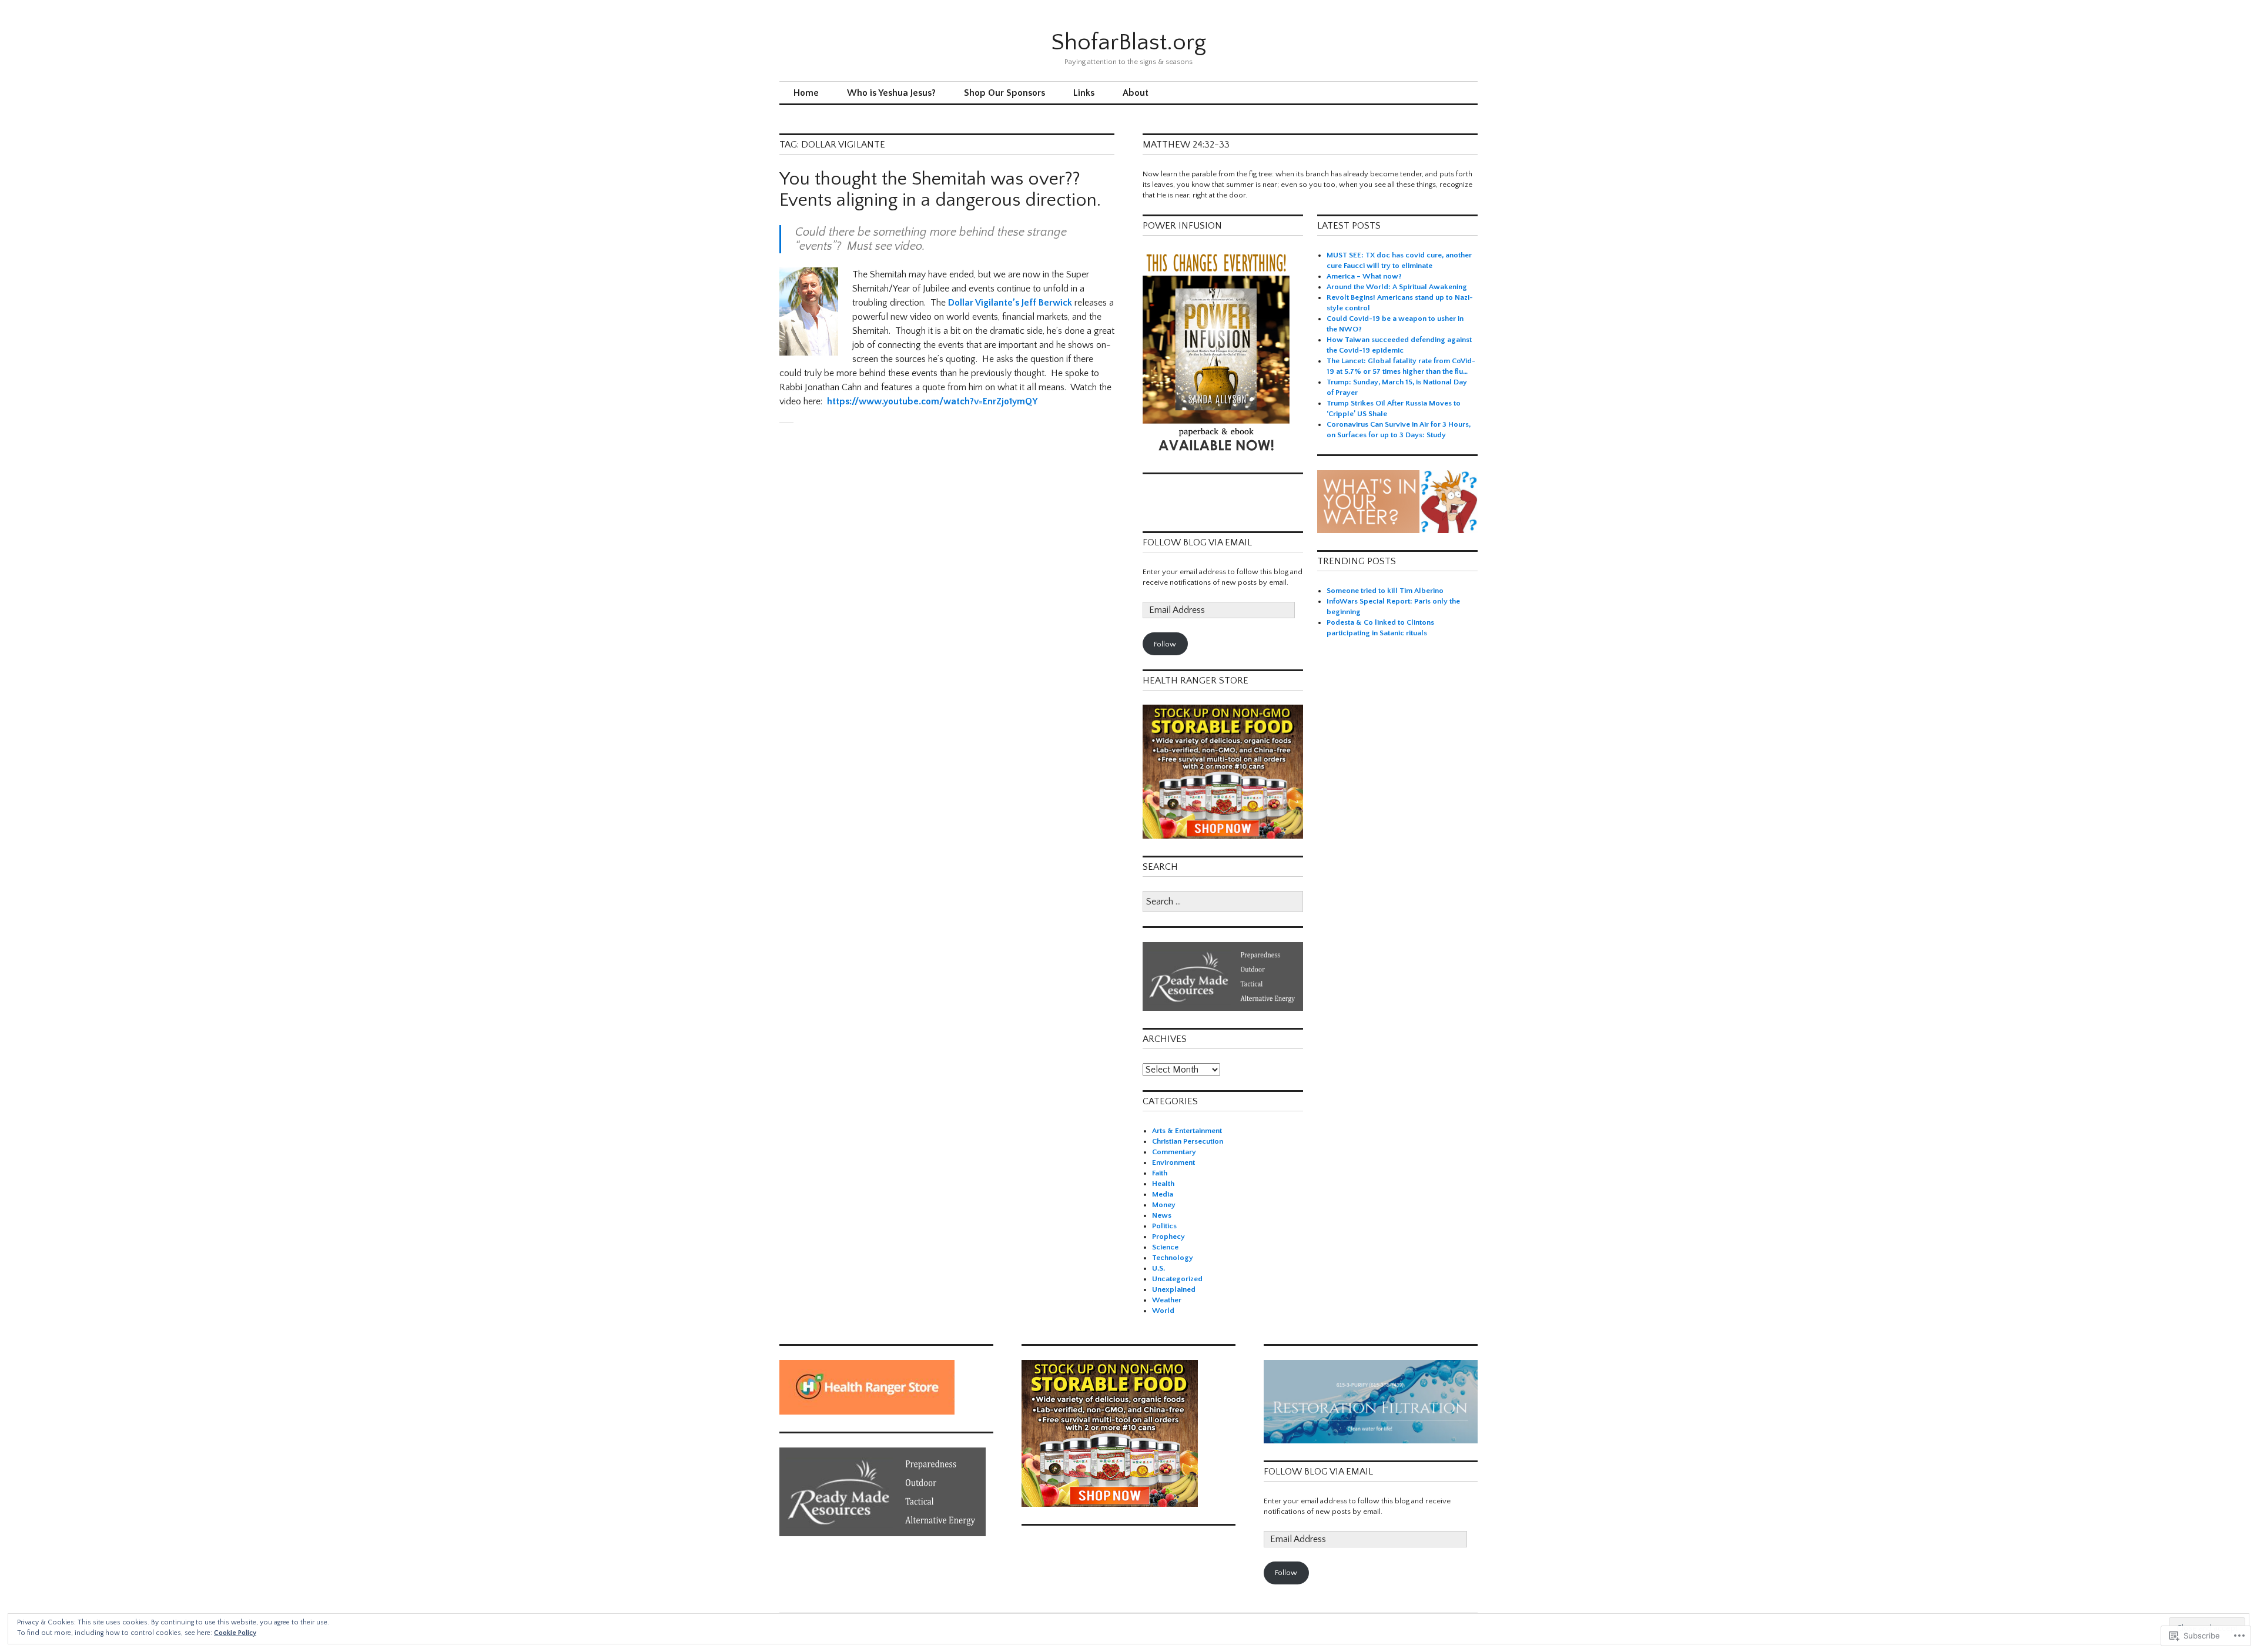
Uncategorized (1177, 1279)
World (1163, 1311)
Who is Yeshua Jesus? (891, 93)
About (1136, 93)
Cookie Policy (235, 1633)
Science (1165, 1247)
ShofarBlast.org (1128, 42)
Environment (1173, 1162)
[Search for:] (1223, 902)
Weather (1167, 1300)
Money (1164, 1205)
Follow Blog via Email (1197, 542)
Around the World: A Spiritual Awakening (1397, 287)
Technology (1173, 1258)
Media (1163, 1194)
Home (806, 93)
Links (1084, 93)
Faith (1160, 1173)
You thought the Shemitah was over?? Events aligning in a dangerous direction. (940, 190)
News (1162, 1215)
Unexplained (1174, 1289)
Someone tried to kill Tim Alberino (1385, 591)
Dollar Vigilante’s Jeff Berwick (1011, 303)
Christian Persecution (1188, 1141)
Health (1163, 1184)
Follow (1165, 644)
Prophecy (1168, 1237)
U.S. (1158, 1268)
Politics (1164, 1226)
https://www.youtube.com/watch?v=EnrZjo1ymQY (932, 401)
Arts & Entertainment (1187, 1131)
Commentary (1174, 1152)
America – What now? (1364, 276)
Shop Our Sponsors (1004, 93)
